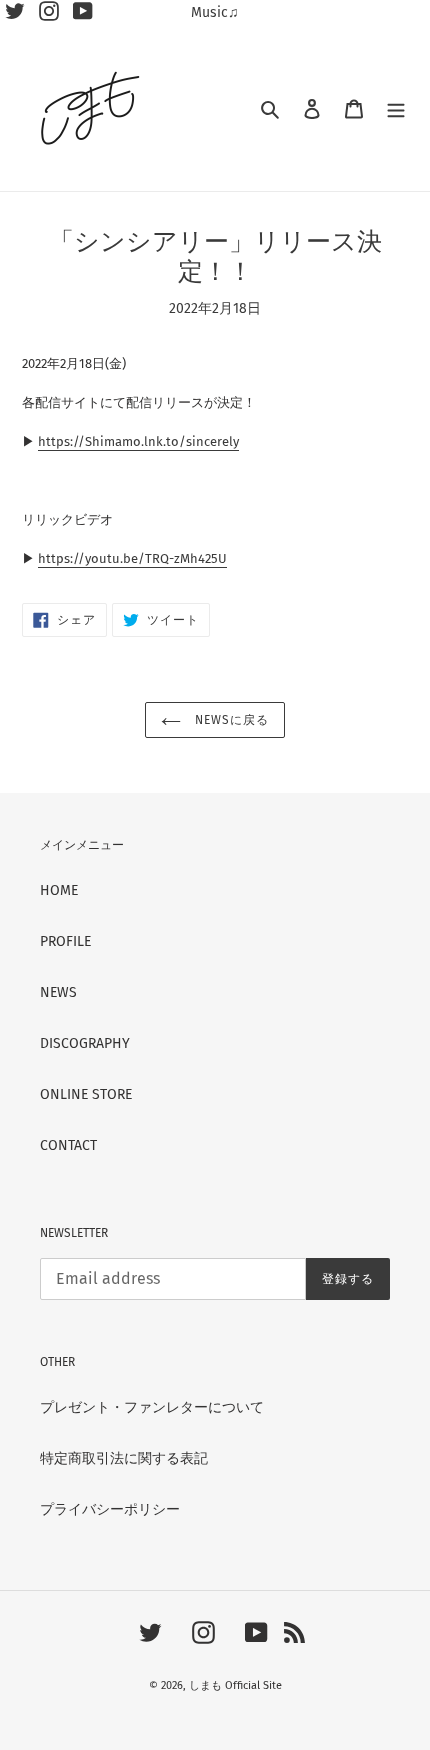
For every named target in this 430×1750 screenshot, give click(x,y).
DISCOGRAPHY (85, 1043)
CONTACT (68, 1145)
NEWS (58, 992)
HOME (59, 890)
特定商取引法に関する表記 (124, 1458)
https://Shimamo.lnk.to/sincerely (138, 441)
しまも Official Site (235, 1685)
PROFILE (65, 941)
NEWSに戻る (230, 720)
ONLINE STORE (86, 1094)
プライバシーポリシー (110, 1509)
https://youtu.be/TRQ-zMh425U (132, 558)
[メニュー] (396, 108)
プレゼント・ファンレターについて (152, 1407)
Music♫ (215, 12)
